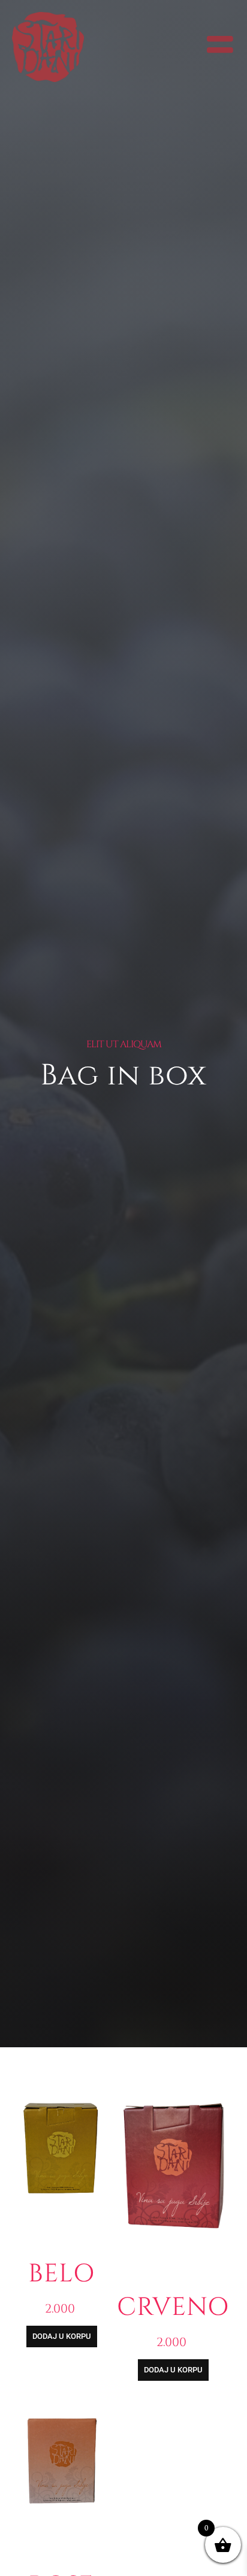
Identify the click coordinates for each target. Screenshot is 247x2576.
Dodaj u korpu (62, 2336)
